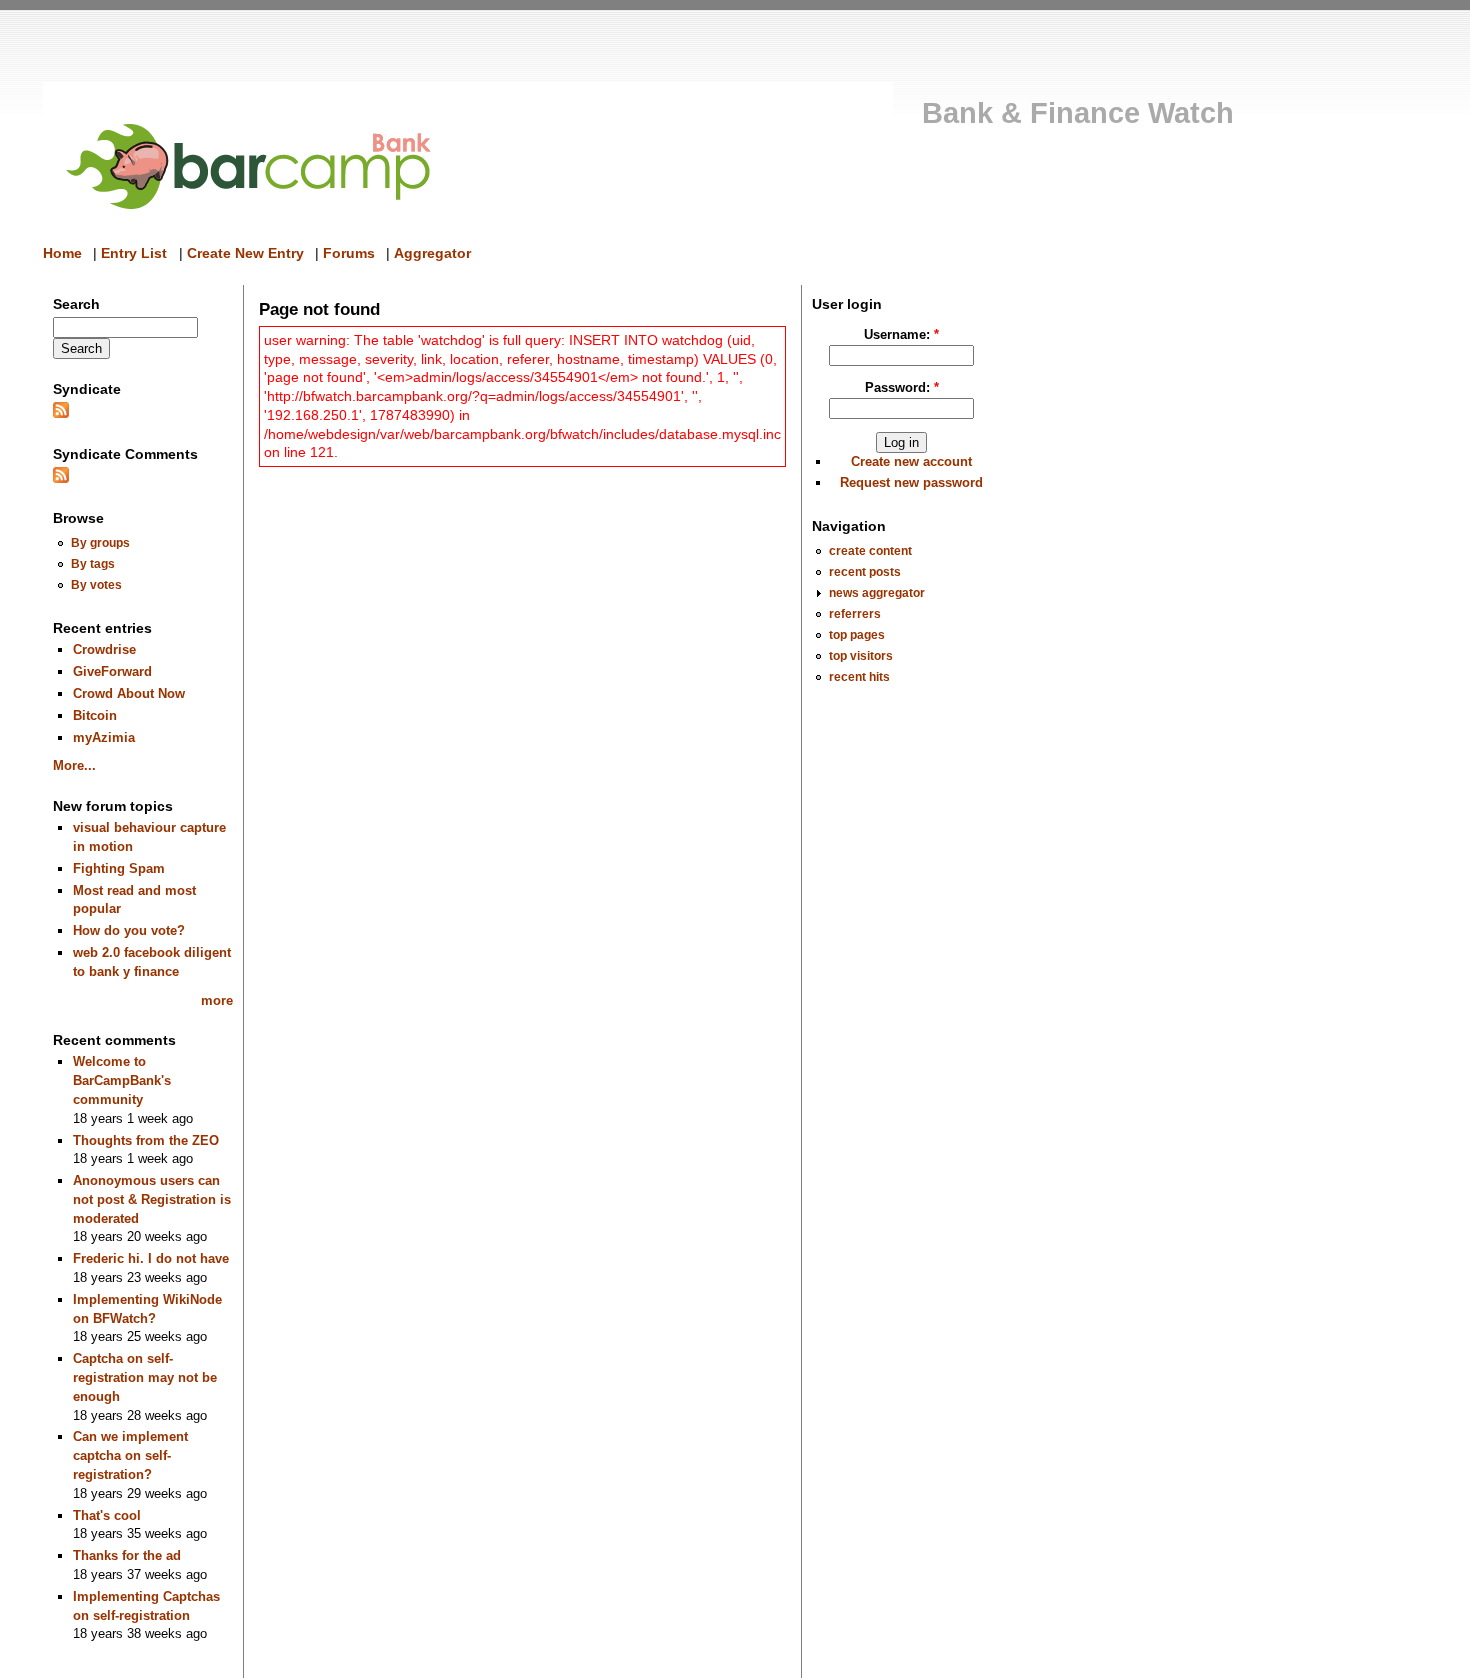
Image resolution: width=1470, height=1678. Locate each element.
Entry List (134, 253)
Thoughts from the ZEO (146, 1140)
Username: (901, 334)
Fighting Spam (119, 868)
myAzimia (104, 737)
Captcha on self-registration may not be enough (145, 1377)
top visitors (861, 655)
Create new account (911, 461)
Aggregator (432, 253)
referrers (855, 613)
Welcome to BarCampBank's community (122, 1080)
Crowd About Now (129, 693)
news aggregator (877, 592)
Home (62, 253)
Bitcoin (95, 715)
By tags (93, 563)
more (217, 1000)
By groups (100, 542)
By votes (96, 584)
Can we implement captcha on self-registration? (130, 1455)
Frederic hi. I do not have (151, 1258)
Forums (349, 253)
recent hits (859, 676)
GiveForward (112, 671)
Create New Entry (245, 253)
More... (74, 765)
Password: (902, 387)
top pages (857, 634)
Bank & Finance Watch (1078, 113)
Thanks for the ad (127, 1555)
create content (870, 550)
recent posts (865, 571)
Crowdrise (104, 649)
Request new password (911, 482)
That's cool (107, 1515)
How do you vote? (129, 930)
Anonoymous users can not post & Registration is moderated (152, 1199)
